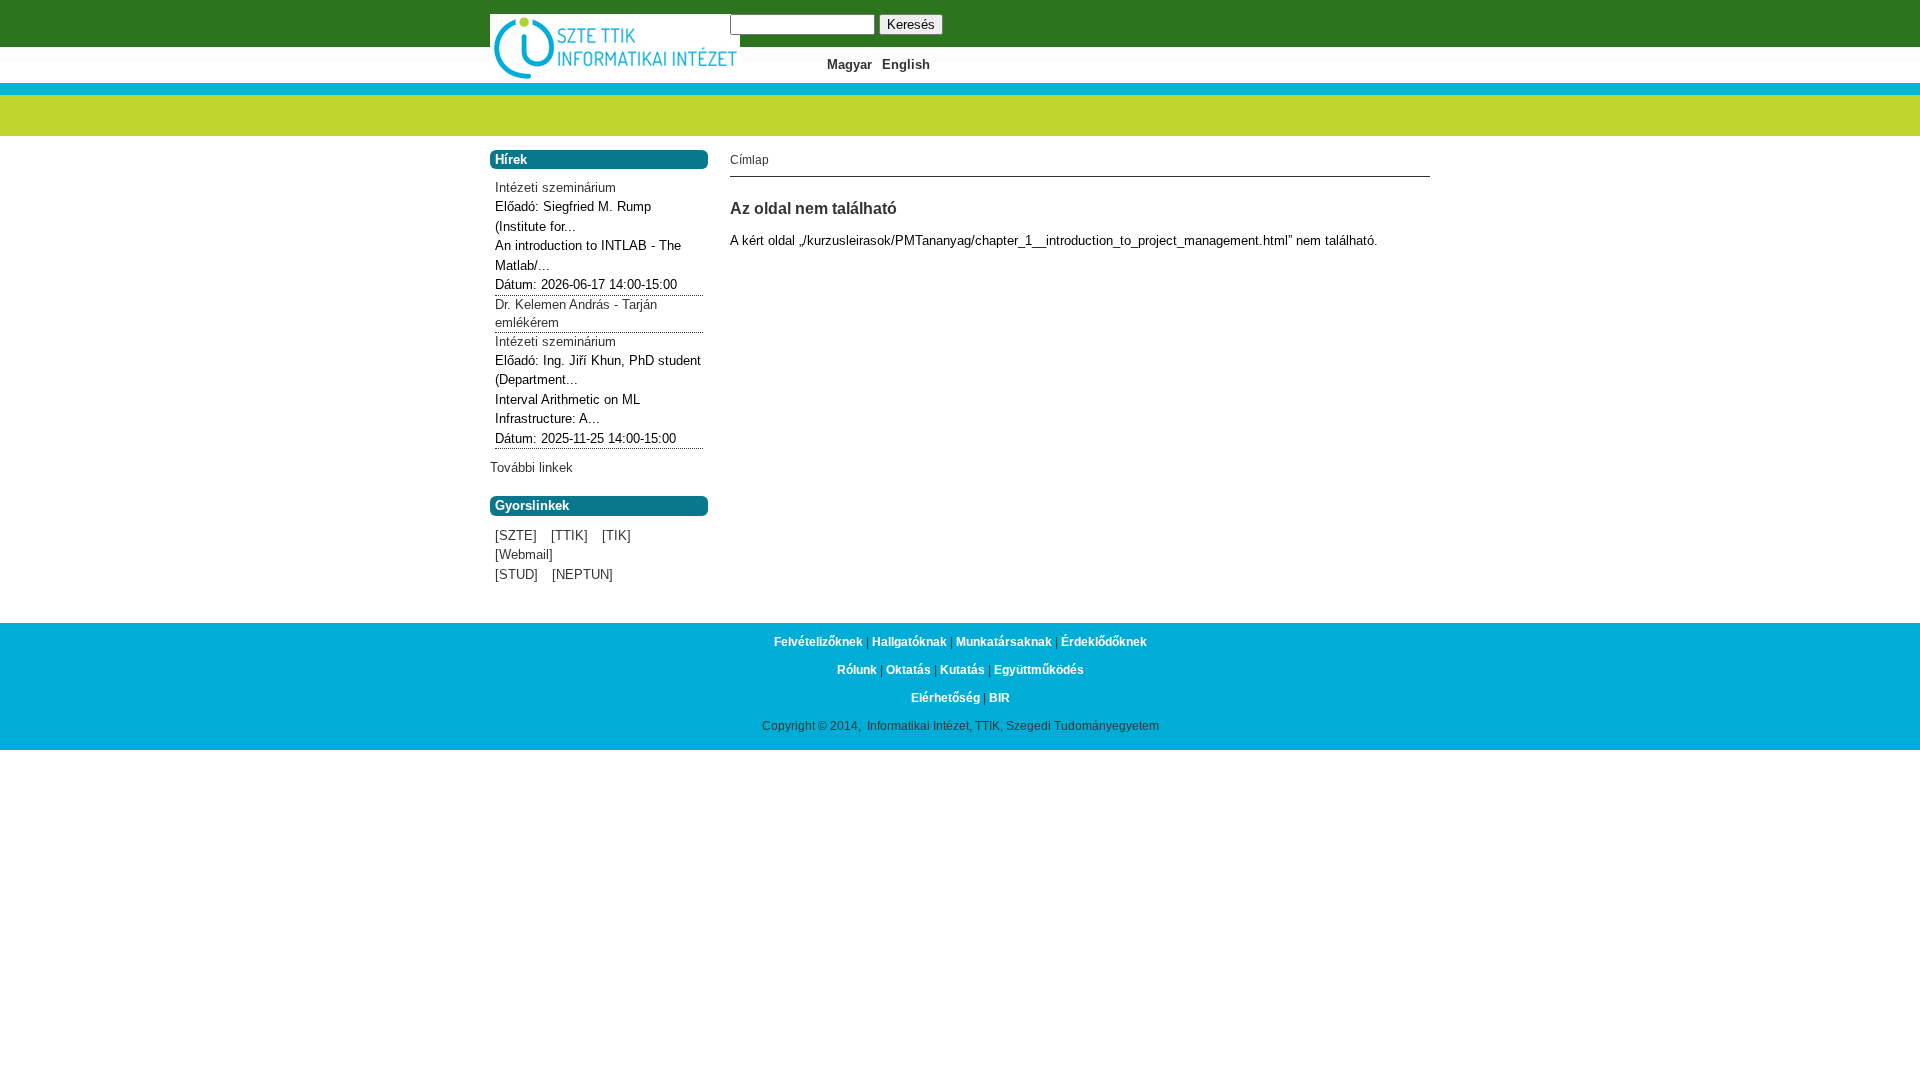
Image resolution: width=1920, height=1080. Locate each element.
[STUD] (516, 574)
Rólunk (857, 670)
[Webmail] (524, 554)
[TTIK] (569, 535)
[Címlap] (615, 76)
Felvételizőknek (818, 642)
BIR (999, 698)
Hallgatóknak (909, 642)
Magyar (849, 64)
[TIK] (616, 535)
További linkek (531, 467)
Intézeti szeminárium (555, 187)
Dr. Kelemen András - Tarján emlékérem (576, 313)
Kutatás (962, 670)
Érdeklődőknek (1104, 642)
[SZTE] (516, 535)
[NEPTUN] (582, 574)
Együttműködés (1039, 670)
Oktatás (908, 670)
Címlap (749, 160)
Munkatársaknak (1004, 642)
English (906, 64)
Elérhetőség (945, 698)
